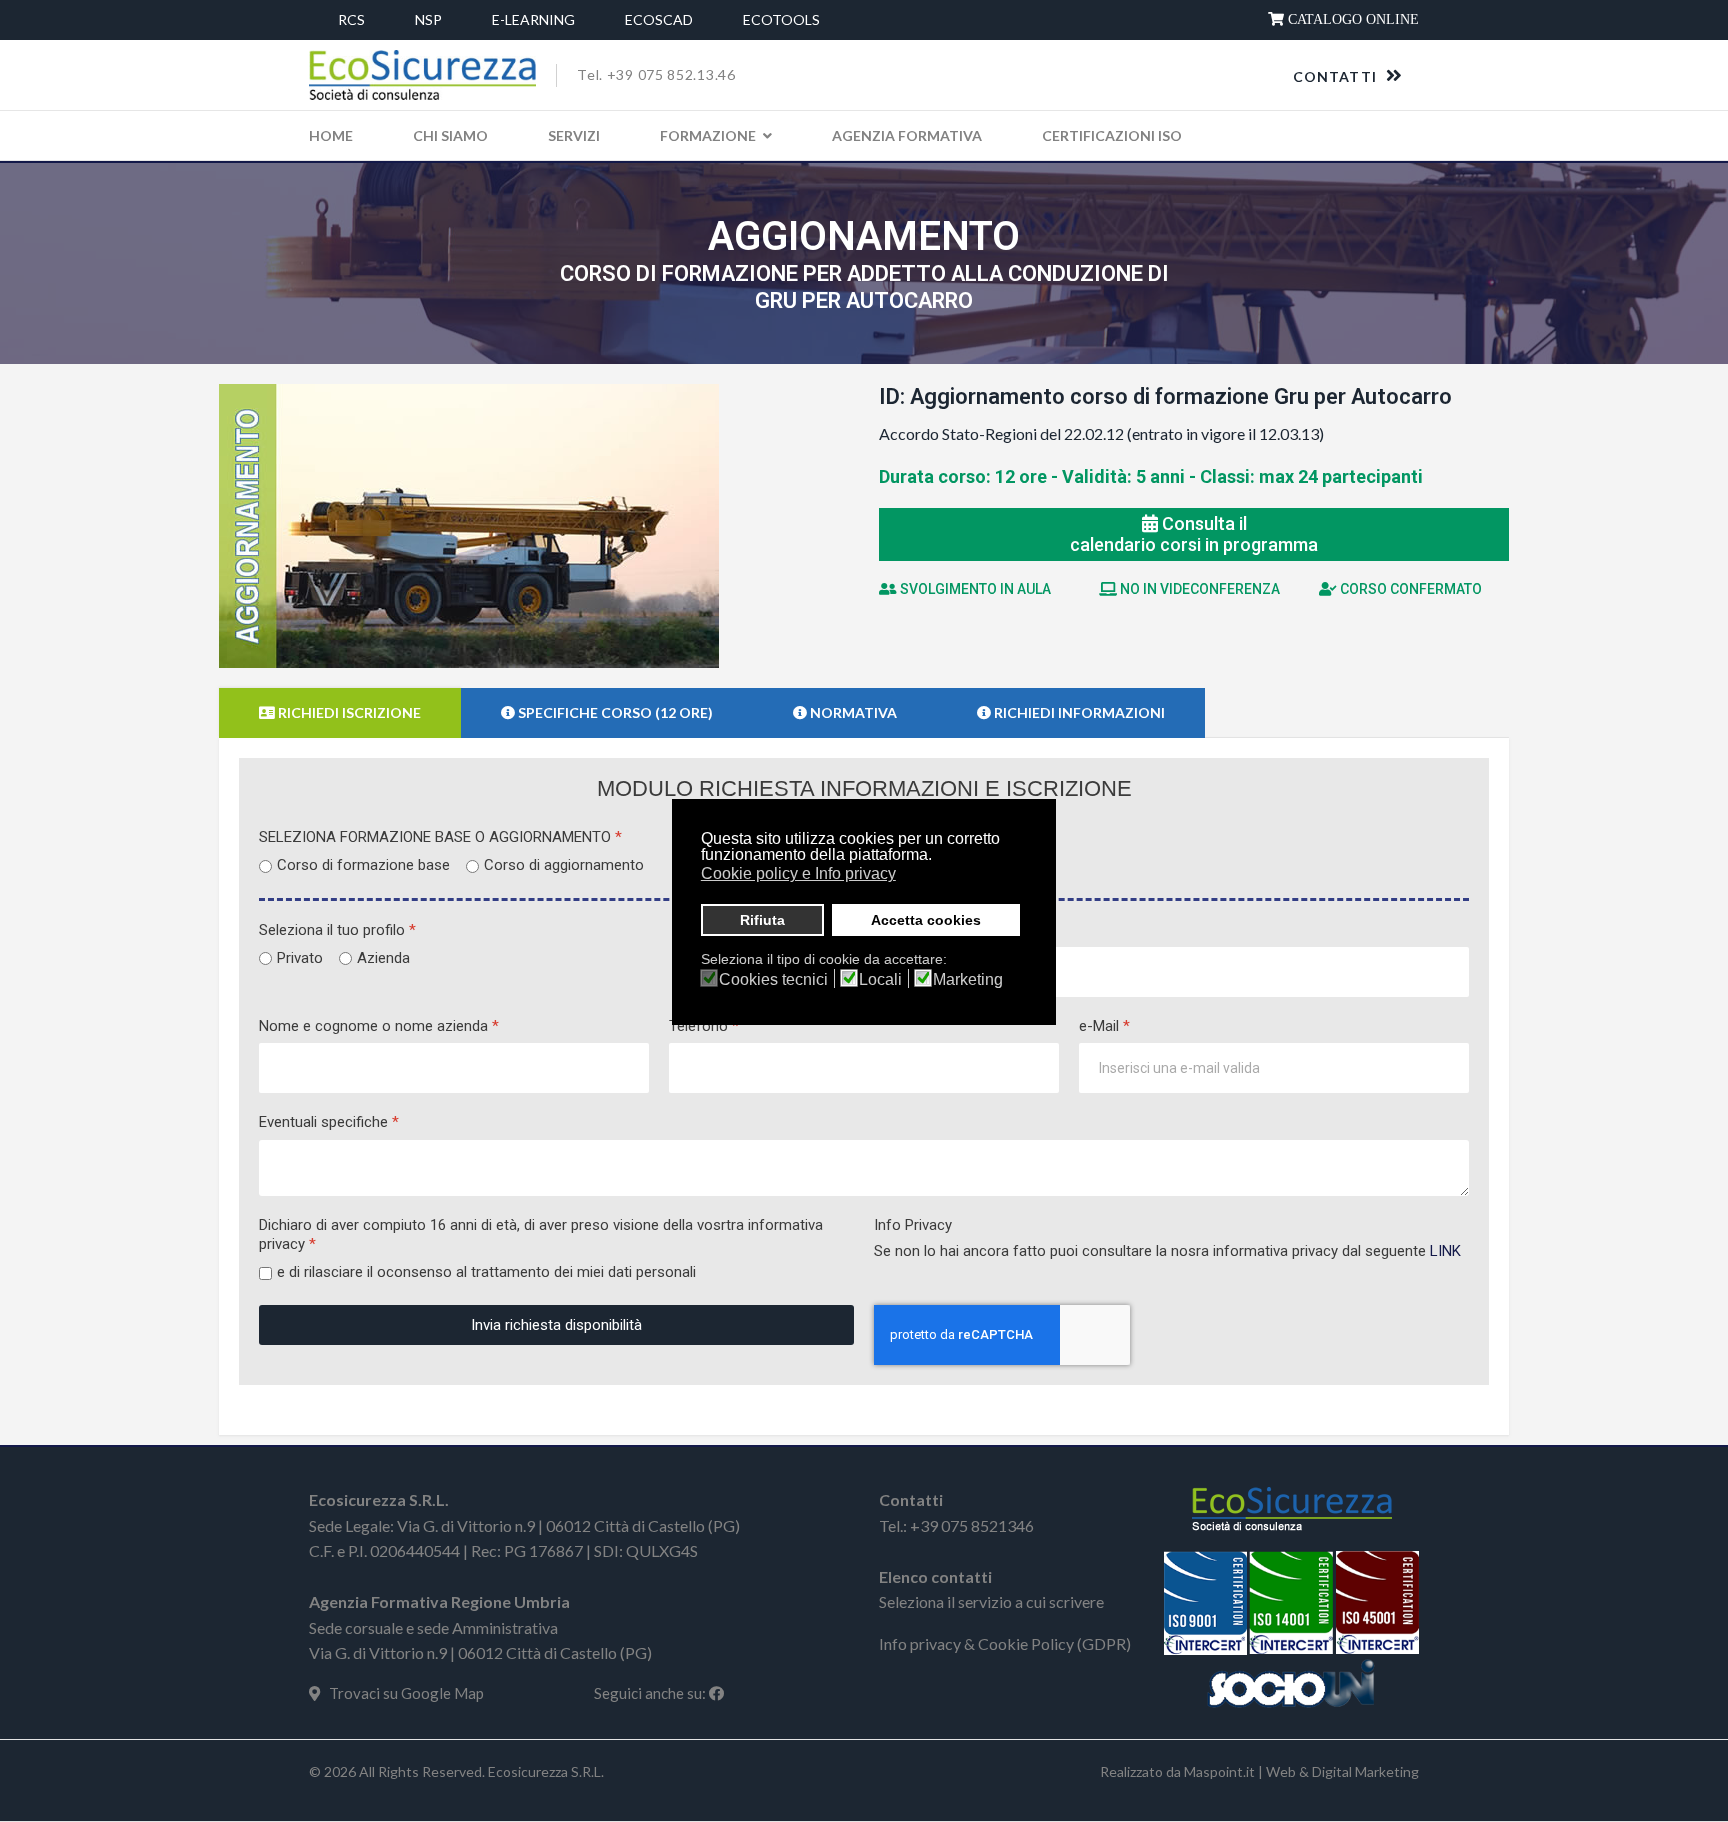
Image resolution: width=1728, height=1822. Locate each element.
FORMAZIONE (708, 135)
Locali (880, 980)
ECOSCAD (659, 19)
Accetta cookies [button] (926, 920)
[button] (908, 876)
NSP (428, 19)
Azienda (383, 958)
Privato (300, 958)
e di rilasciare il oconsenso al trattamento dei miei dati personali (486, 1272)
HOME (331, 135)
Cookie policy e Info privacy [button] (798, 873)
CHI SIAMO (450, 135)
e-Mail (1104, 1026)
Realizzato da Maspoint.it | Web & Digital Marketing (1259, 1771)
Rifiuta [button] (762, 920)
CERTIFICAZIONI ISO (1112, 135)
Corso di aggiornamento (564, 865)
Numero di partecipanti (954, 930)
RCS (351, 19)
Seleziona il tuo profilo (337, 930)
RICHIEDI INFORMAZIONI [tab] (1078, 712)
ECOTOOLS (781, 19)
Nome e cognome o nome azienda (379, 1026)
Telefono (704, 1026)
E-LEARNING (533, 19)
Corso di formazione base (363, 865)
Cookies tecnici (773, 980)
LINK (1445, 1251)
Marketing (968, 980)
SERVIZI (574, 135)
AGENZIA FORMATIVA (907, 135)
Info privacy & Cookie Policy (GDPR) (1005, 1643)
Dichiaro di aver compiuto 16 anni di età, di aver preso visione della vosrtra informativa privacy (541, 1235)
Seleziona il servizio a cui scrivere (991, 1601)
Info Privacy (913, 1225)
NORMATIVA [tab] (852, 712)
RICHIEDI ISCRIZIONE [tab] (348, 712)
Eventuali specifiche (329, 1122)
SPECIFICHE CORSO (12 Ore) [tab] (614, 712)
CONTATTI (1337, 76)
